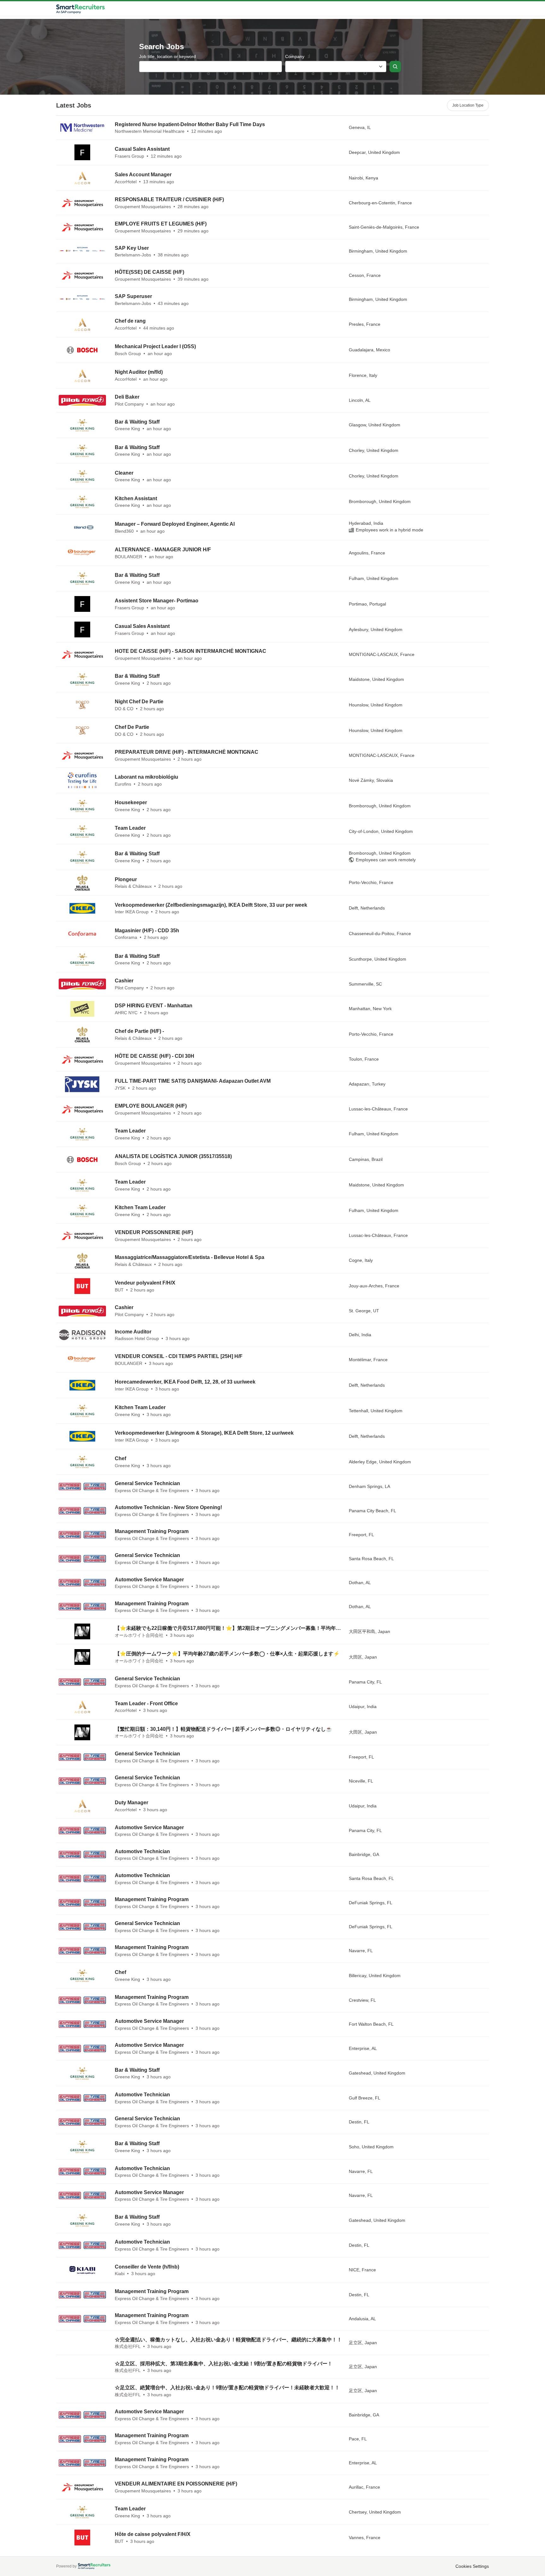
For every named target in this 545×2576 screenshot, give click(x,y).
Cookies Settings (472, 2566)
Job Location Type (468, 105)
